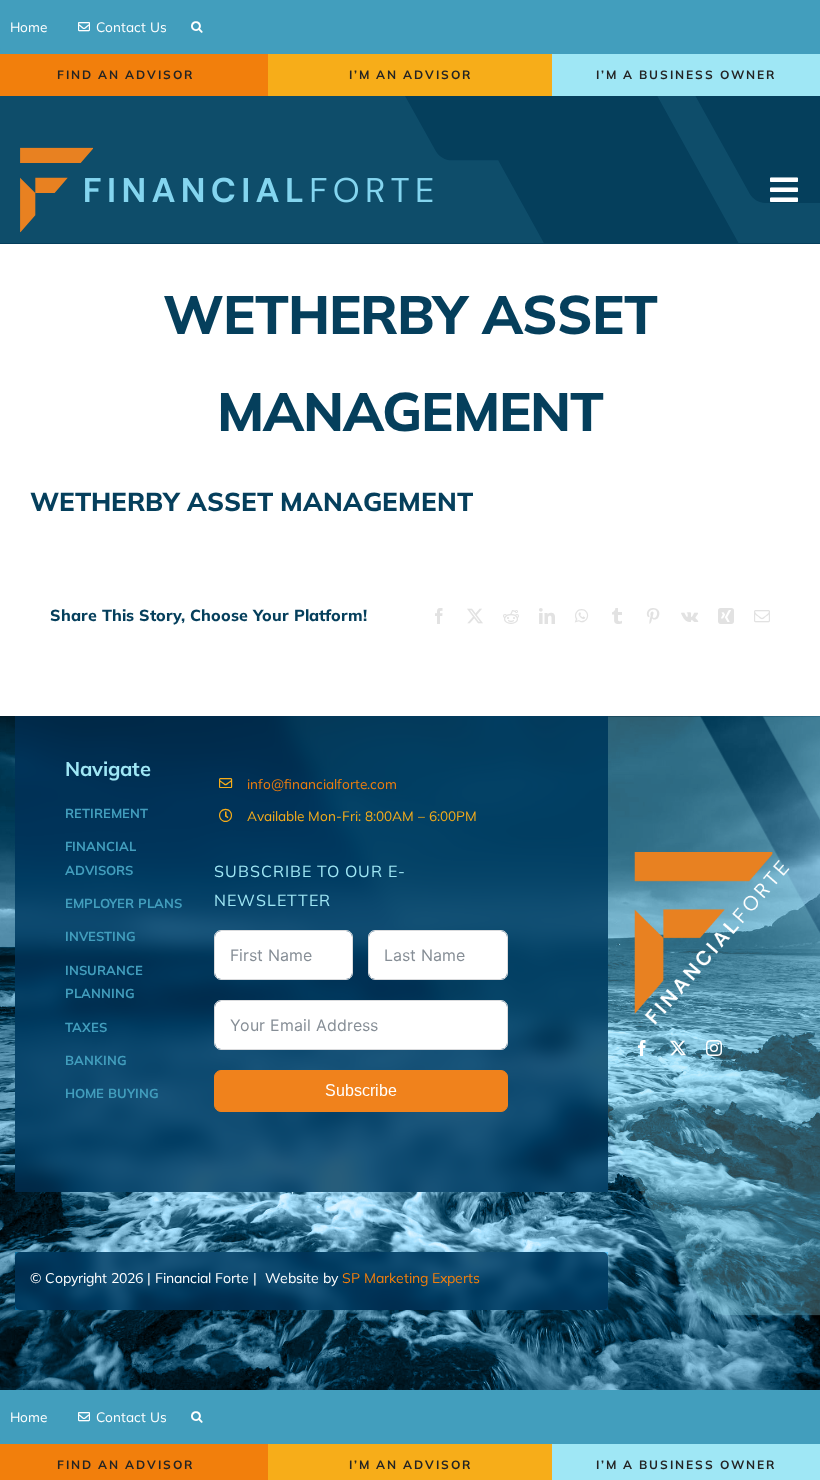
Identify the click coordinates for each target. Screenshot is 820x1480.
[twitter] (678, 1048)
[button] (196, 27)
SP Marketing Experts (411, 1278)
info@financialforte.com (322, 783)
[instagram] (714, 1048)
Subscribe (361, 1090)
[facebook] (642, 1048)
